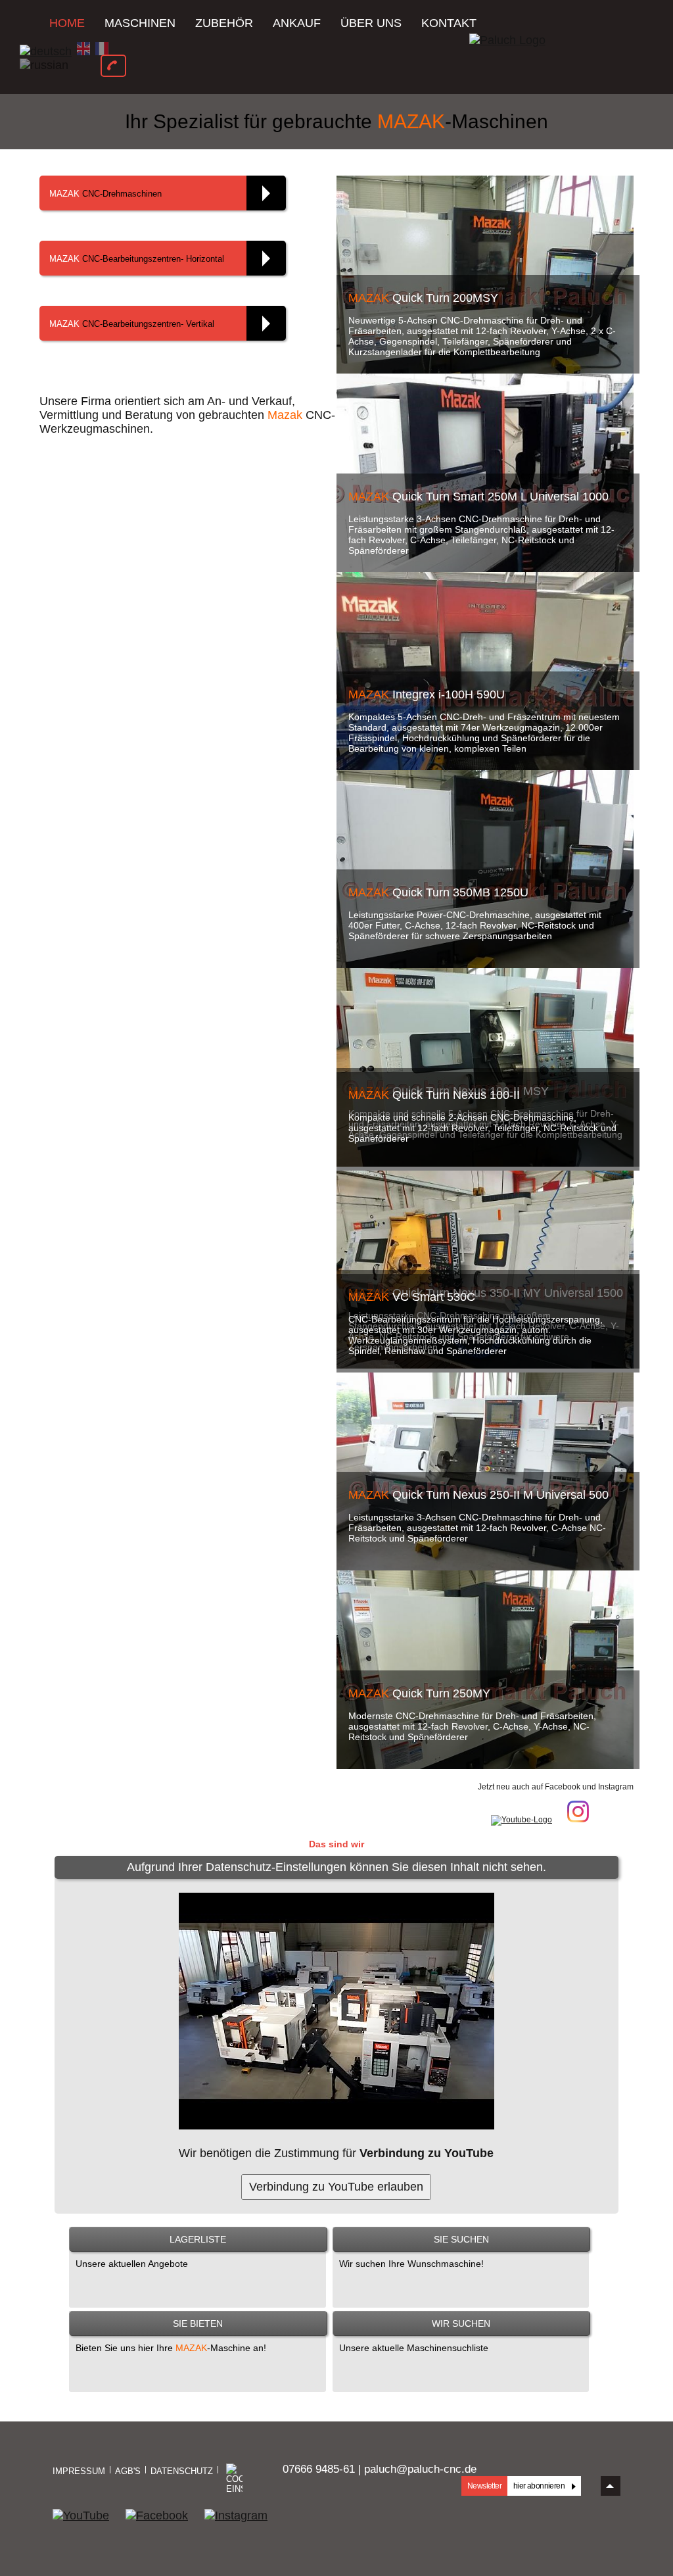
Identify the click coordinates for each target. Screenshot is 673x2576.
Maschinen (140, 23)
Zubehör (224, 23)
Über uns (371, 23)
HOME (67, 23)
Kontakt (449, 23)
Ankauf (297, 23)
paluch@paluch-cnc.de (420, 2469)
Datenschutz (182, 2471)
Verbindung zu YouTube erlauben (336, 2187)
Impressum (79, 2471)
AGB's (128, 2471)
